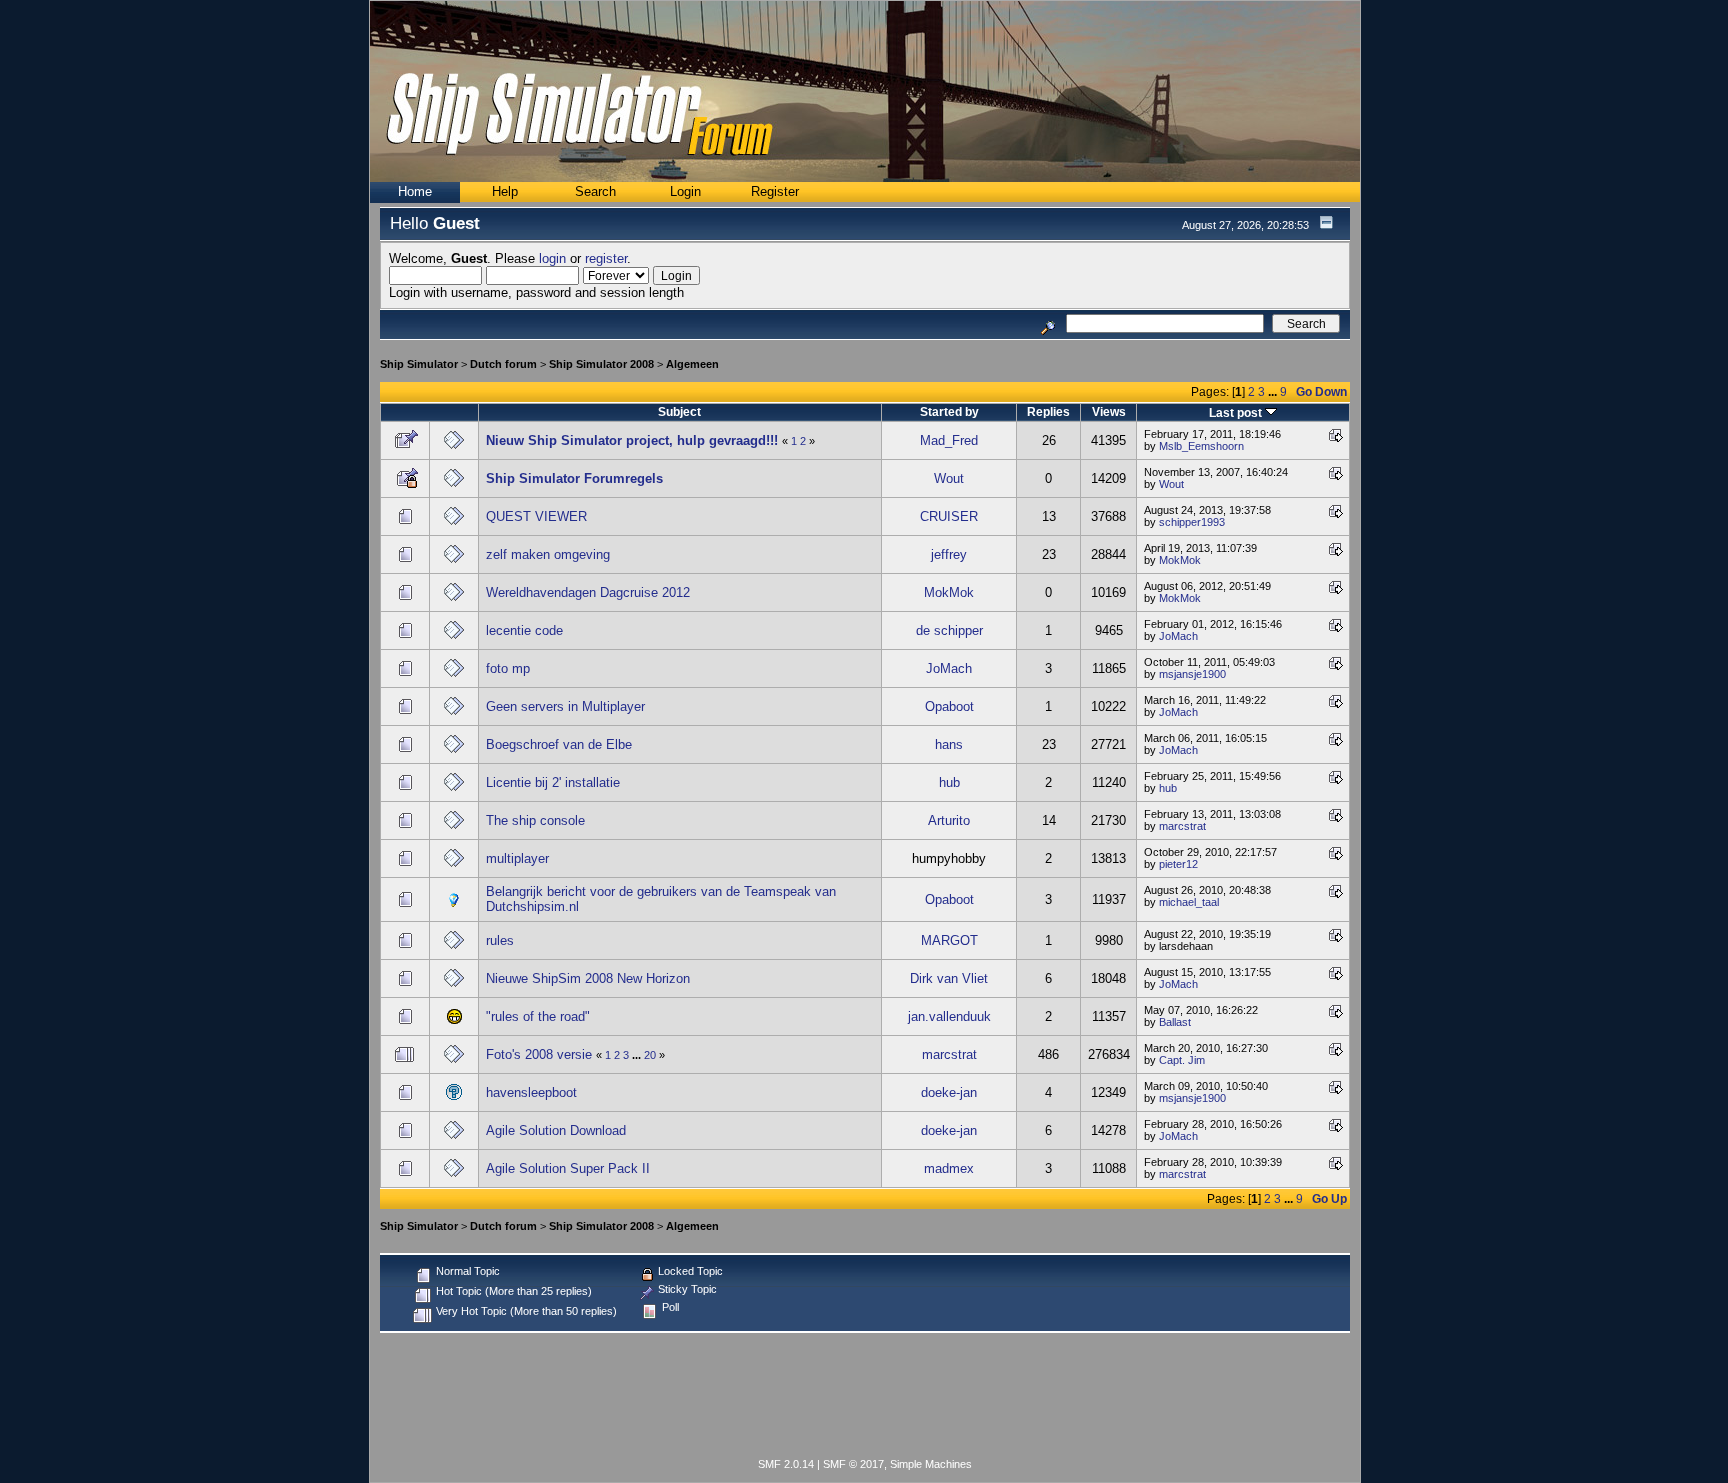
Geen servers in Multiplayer (565, 706)
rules (500, 940)
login (552, 258)
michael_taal (1189, 902)
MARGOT (949, 940)
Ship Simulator (419, 364)
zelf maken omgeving (548, 554)
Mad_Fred (949, 440)
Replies (1048, 411)
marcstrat (1182, 826)
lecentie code (524, 630)
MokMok (1180, 560)
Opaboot (949, 706)
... (1274, 391)
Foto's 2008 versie (539, 1054)
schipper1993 (1192, 522)
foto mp (508, 668)
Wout (949, 478)
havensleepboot (531, 1092)
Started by (949, 411)
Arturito (949, 820)
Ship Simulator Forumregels (574, 478)
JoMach (1178, 636)
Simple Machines (931, 1464)
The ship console (535, 820)
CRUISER (949, 516)
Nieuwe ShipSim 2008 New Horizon (588, 978)
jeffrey (949, 554)
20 (650, 1055)
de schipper (949, 630)
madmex (949, 1168)
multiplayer (517, 858)
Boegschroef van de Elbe (559, 744)
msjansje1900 (1192, 674)
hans (949, 744)
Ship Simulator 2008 (601, 364)
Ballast (1175, 1022)
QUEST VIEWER (536, 516)
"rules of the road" (538, 1016)
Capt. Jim (1182, 1060)
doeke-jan (949, 1092)
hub (949, 782)
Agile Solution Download (556, 1130)
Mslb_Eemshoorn (1201, 446)
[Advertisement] (865, 1399)
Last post (1237, 412)
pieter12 (1178, 864)
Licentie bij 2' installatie (553, 782)
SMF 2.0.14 (786, 1464)
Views (1109, 411)
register (606, 258)
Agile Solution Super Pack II (568, 1168)
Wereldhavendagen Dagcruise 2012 (588, 592)
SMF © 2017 (853, 1464)
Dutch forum (503, 364)
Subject (679, 411)
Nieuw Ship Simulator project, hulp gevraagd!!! (632, 440)
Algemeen (692, 364)
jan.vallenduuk (949, 1016)
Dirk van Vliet (949, 978)
